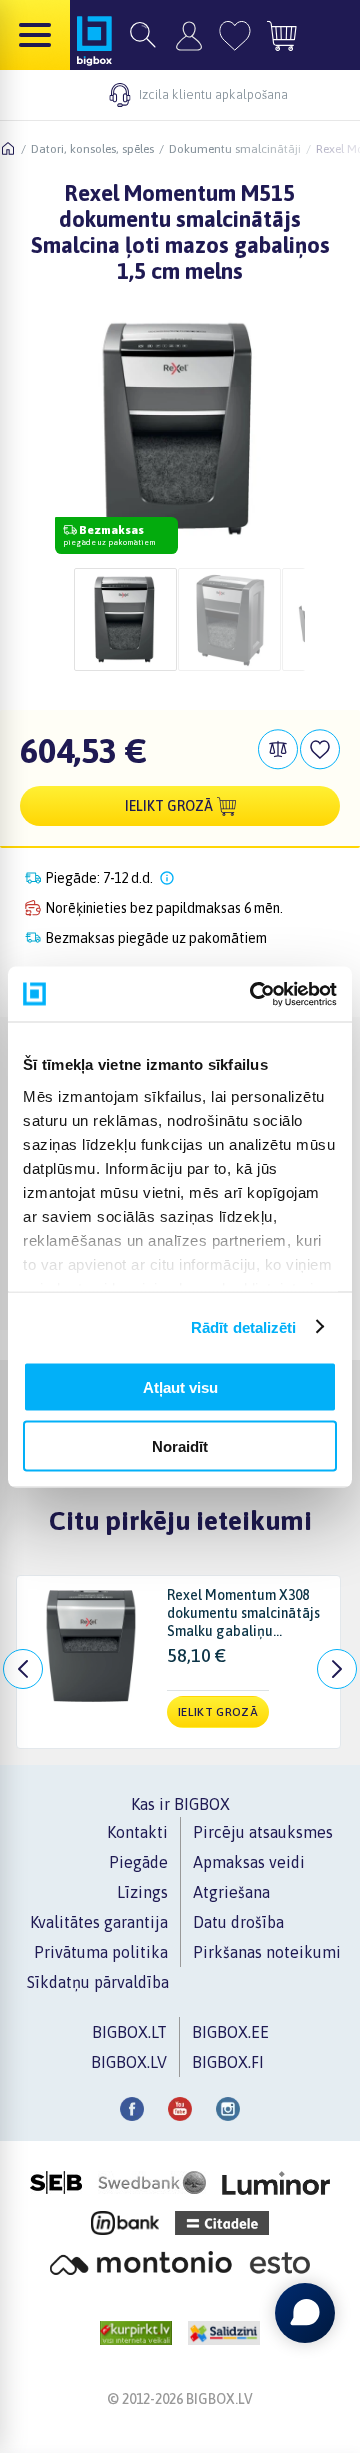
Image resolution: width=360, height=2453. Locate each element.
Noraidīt (180, 1445)
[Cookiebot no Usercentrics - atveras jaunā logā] (254, 994)
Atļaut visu (180, 1387)
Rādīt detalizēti (244, 1326)
